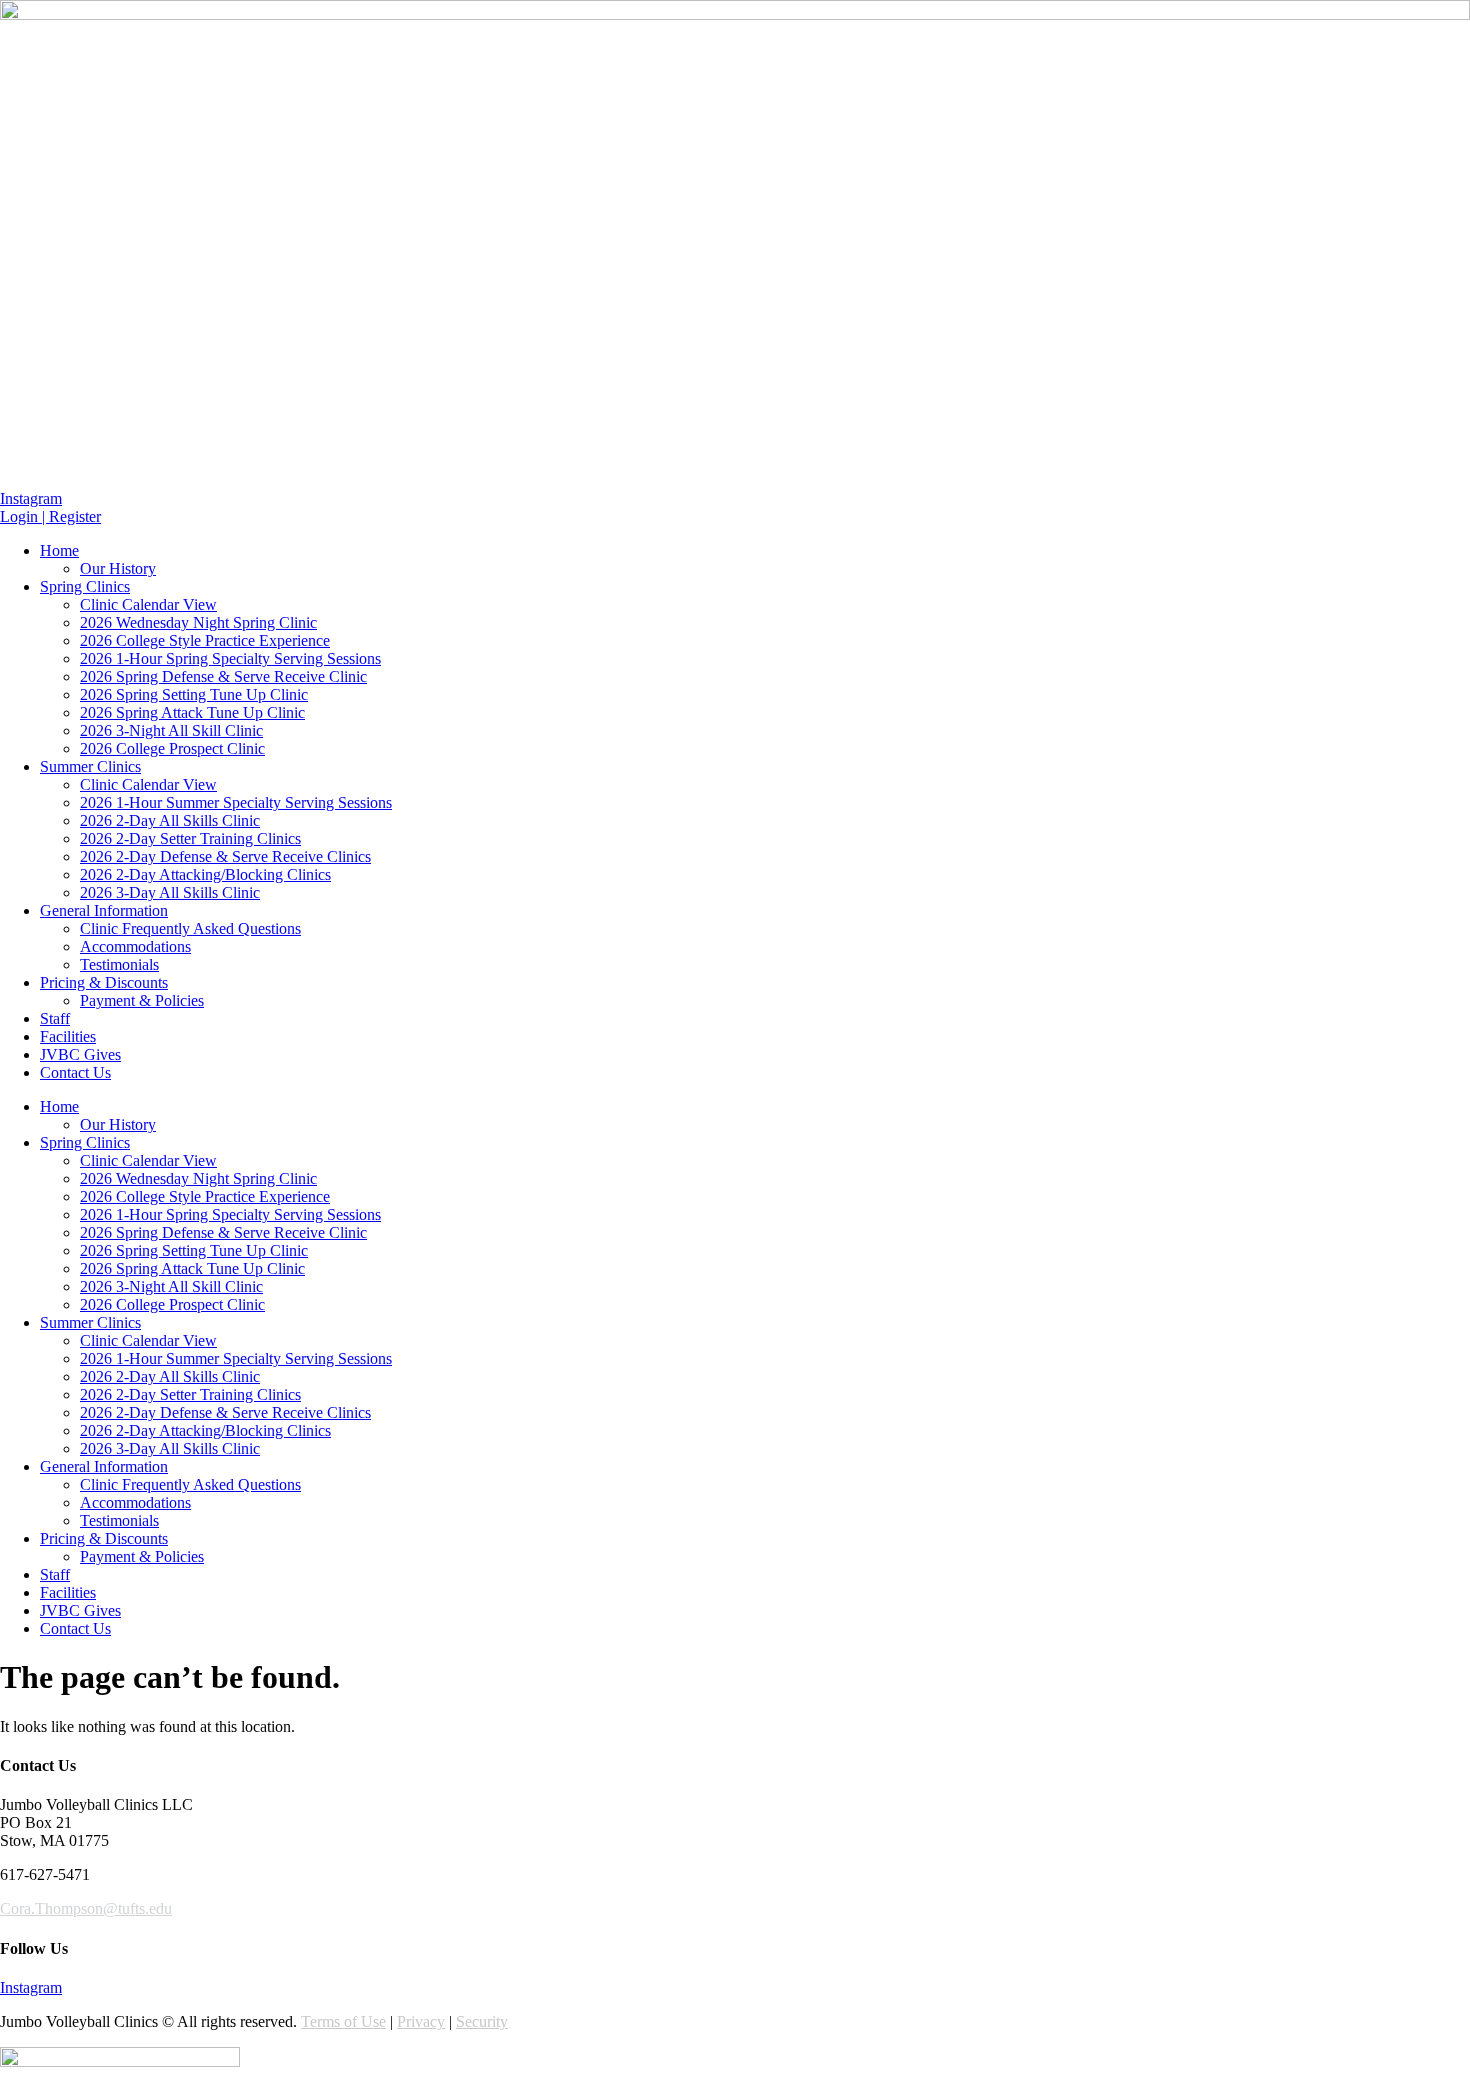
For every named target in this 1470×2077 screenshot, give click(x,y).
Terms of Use (343, 2021)
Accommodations (135, 946)
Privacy (421, 2021)
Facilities (68, 1036)
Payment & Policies (142, 1000)
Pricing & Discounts (104, 982)
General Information (104, 910)
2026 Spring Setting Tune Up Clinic (194, 694)
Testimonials (119, 964)
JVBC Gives (80, 1054)
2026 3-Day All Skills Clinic (170, 892)
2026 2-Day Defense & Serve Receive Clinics (225, 856)
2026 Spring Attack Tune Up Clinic (192, 712)
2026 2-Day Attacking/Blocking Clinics (205, 874)
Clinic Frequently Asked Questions (190, 928)
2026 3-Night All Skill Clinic (171, 730)
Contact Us (75, 1072)
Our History (118, 568)
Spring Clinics (85, 586)
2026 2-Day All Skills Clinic (170, 820)
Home (59, 550)
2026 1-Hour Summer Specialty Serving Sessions (236, 802)
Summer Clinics (90, 766)
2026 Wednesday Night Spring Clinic (198, 622)
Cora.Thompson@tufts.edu (86, 1908)
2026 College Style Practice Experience (205, 640)
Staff (55, 1018)
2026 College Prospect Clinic (172, 748)
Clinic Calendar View (148, 604)
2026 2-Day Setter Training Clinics (190, 838)
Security (482, 2021)
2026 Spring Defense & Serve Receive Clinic (223, 676)
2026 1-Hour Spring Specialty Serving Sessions (230, 658)
